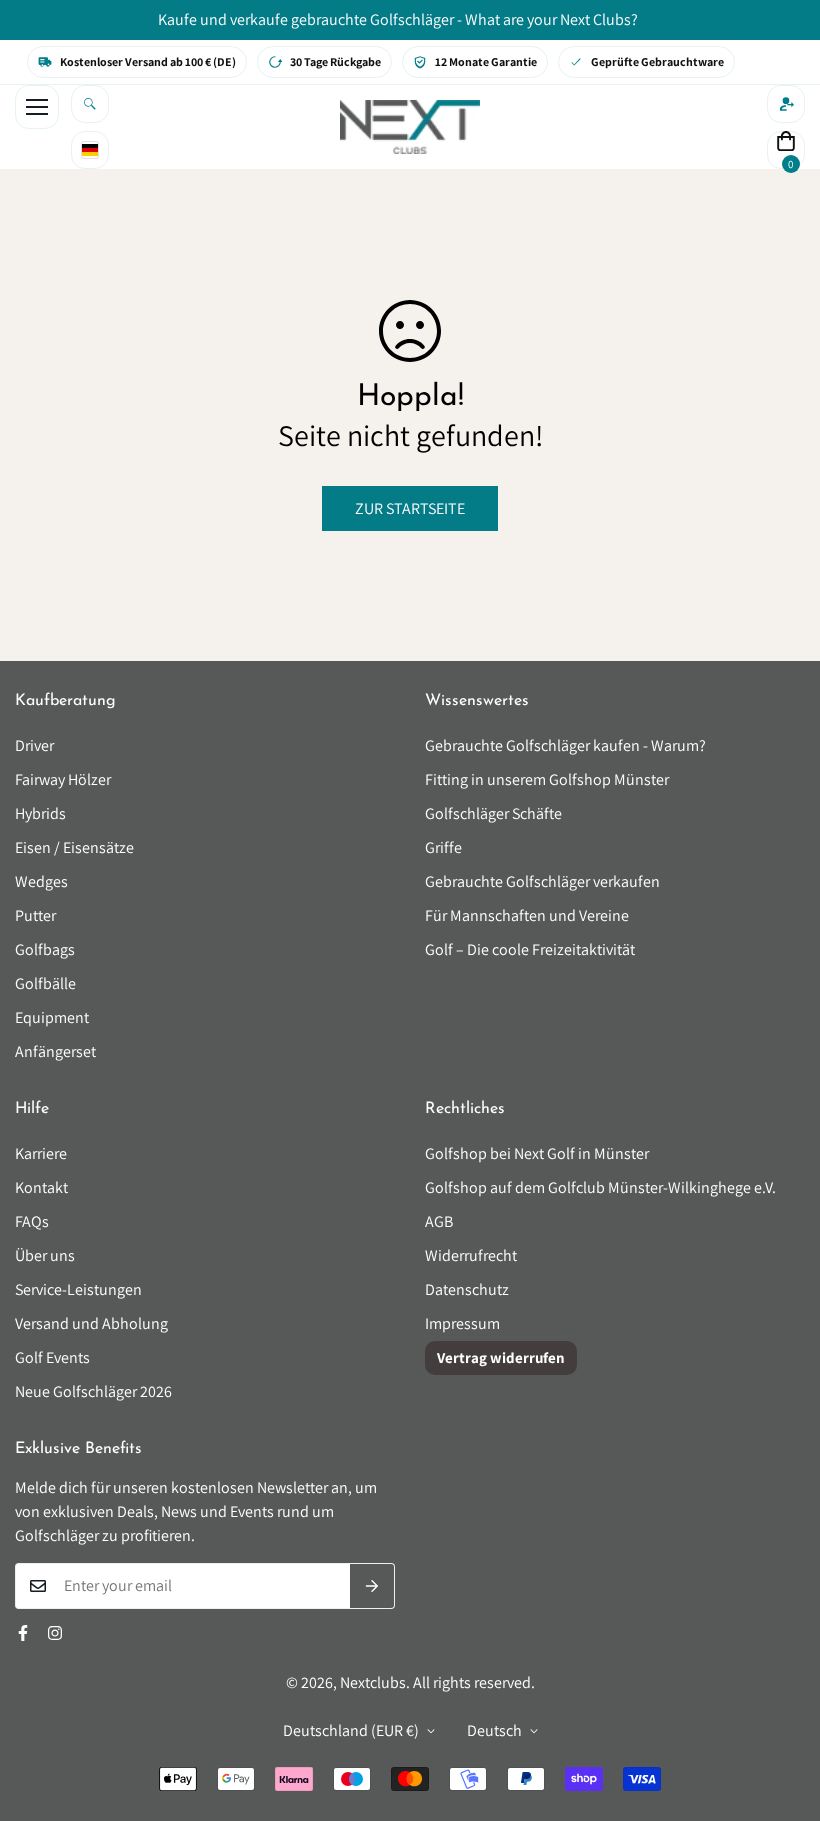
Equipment (52, 1017)
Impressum (462, 1323)
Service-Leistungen (78, 1289)
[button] (786, 150)
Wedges (41, 881)
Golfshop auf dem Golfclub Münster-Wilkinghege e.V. (600, 1187)
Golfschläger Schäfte (493, 813)
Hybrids (40, 813)
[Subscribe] (372, 1586)
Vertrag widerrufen (501, 1357)
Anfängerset (55, 1051)
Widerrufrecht (471, 1255)
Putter (35, 915)
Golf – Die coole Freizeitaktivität (530, 949)
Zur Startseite (410, 508)
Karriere (41, 1153)
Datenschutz (467, 1289)
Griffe (443, 847)
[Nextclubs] (410, 126)
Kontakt (41, 1187)
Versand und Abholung (91, 1323)
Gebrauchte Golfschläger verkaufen (542, 881)
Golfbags (45, 949)
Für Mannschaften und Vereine (527, 915)
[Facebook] (23, 1633)
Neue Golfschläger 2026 (93, 1391)
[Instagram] (55, 1633)
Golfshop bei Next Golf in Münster (537, 1153)
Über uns (45, 1255)
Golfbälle (45, 983)
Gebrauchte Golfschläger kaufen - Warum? (565, 745)
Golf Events (52, 1357)
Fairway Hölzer (63, 779)
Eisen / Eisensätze (74, 847)
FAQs (32, 1221)
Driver (34, 745)
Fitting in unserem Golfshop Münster (547, 779)
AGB (439, 1221)
